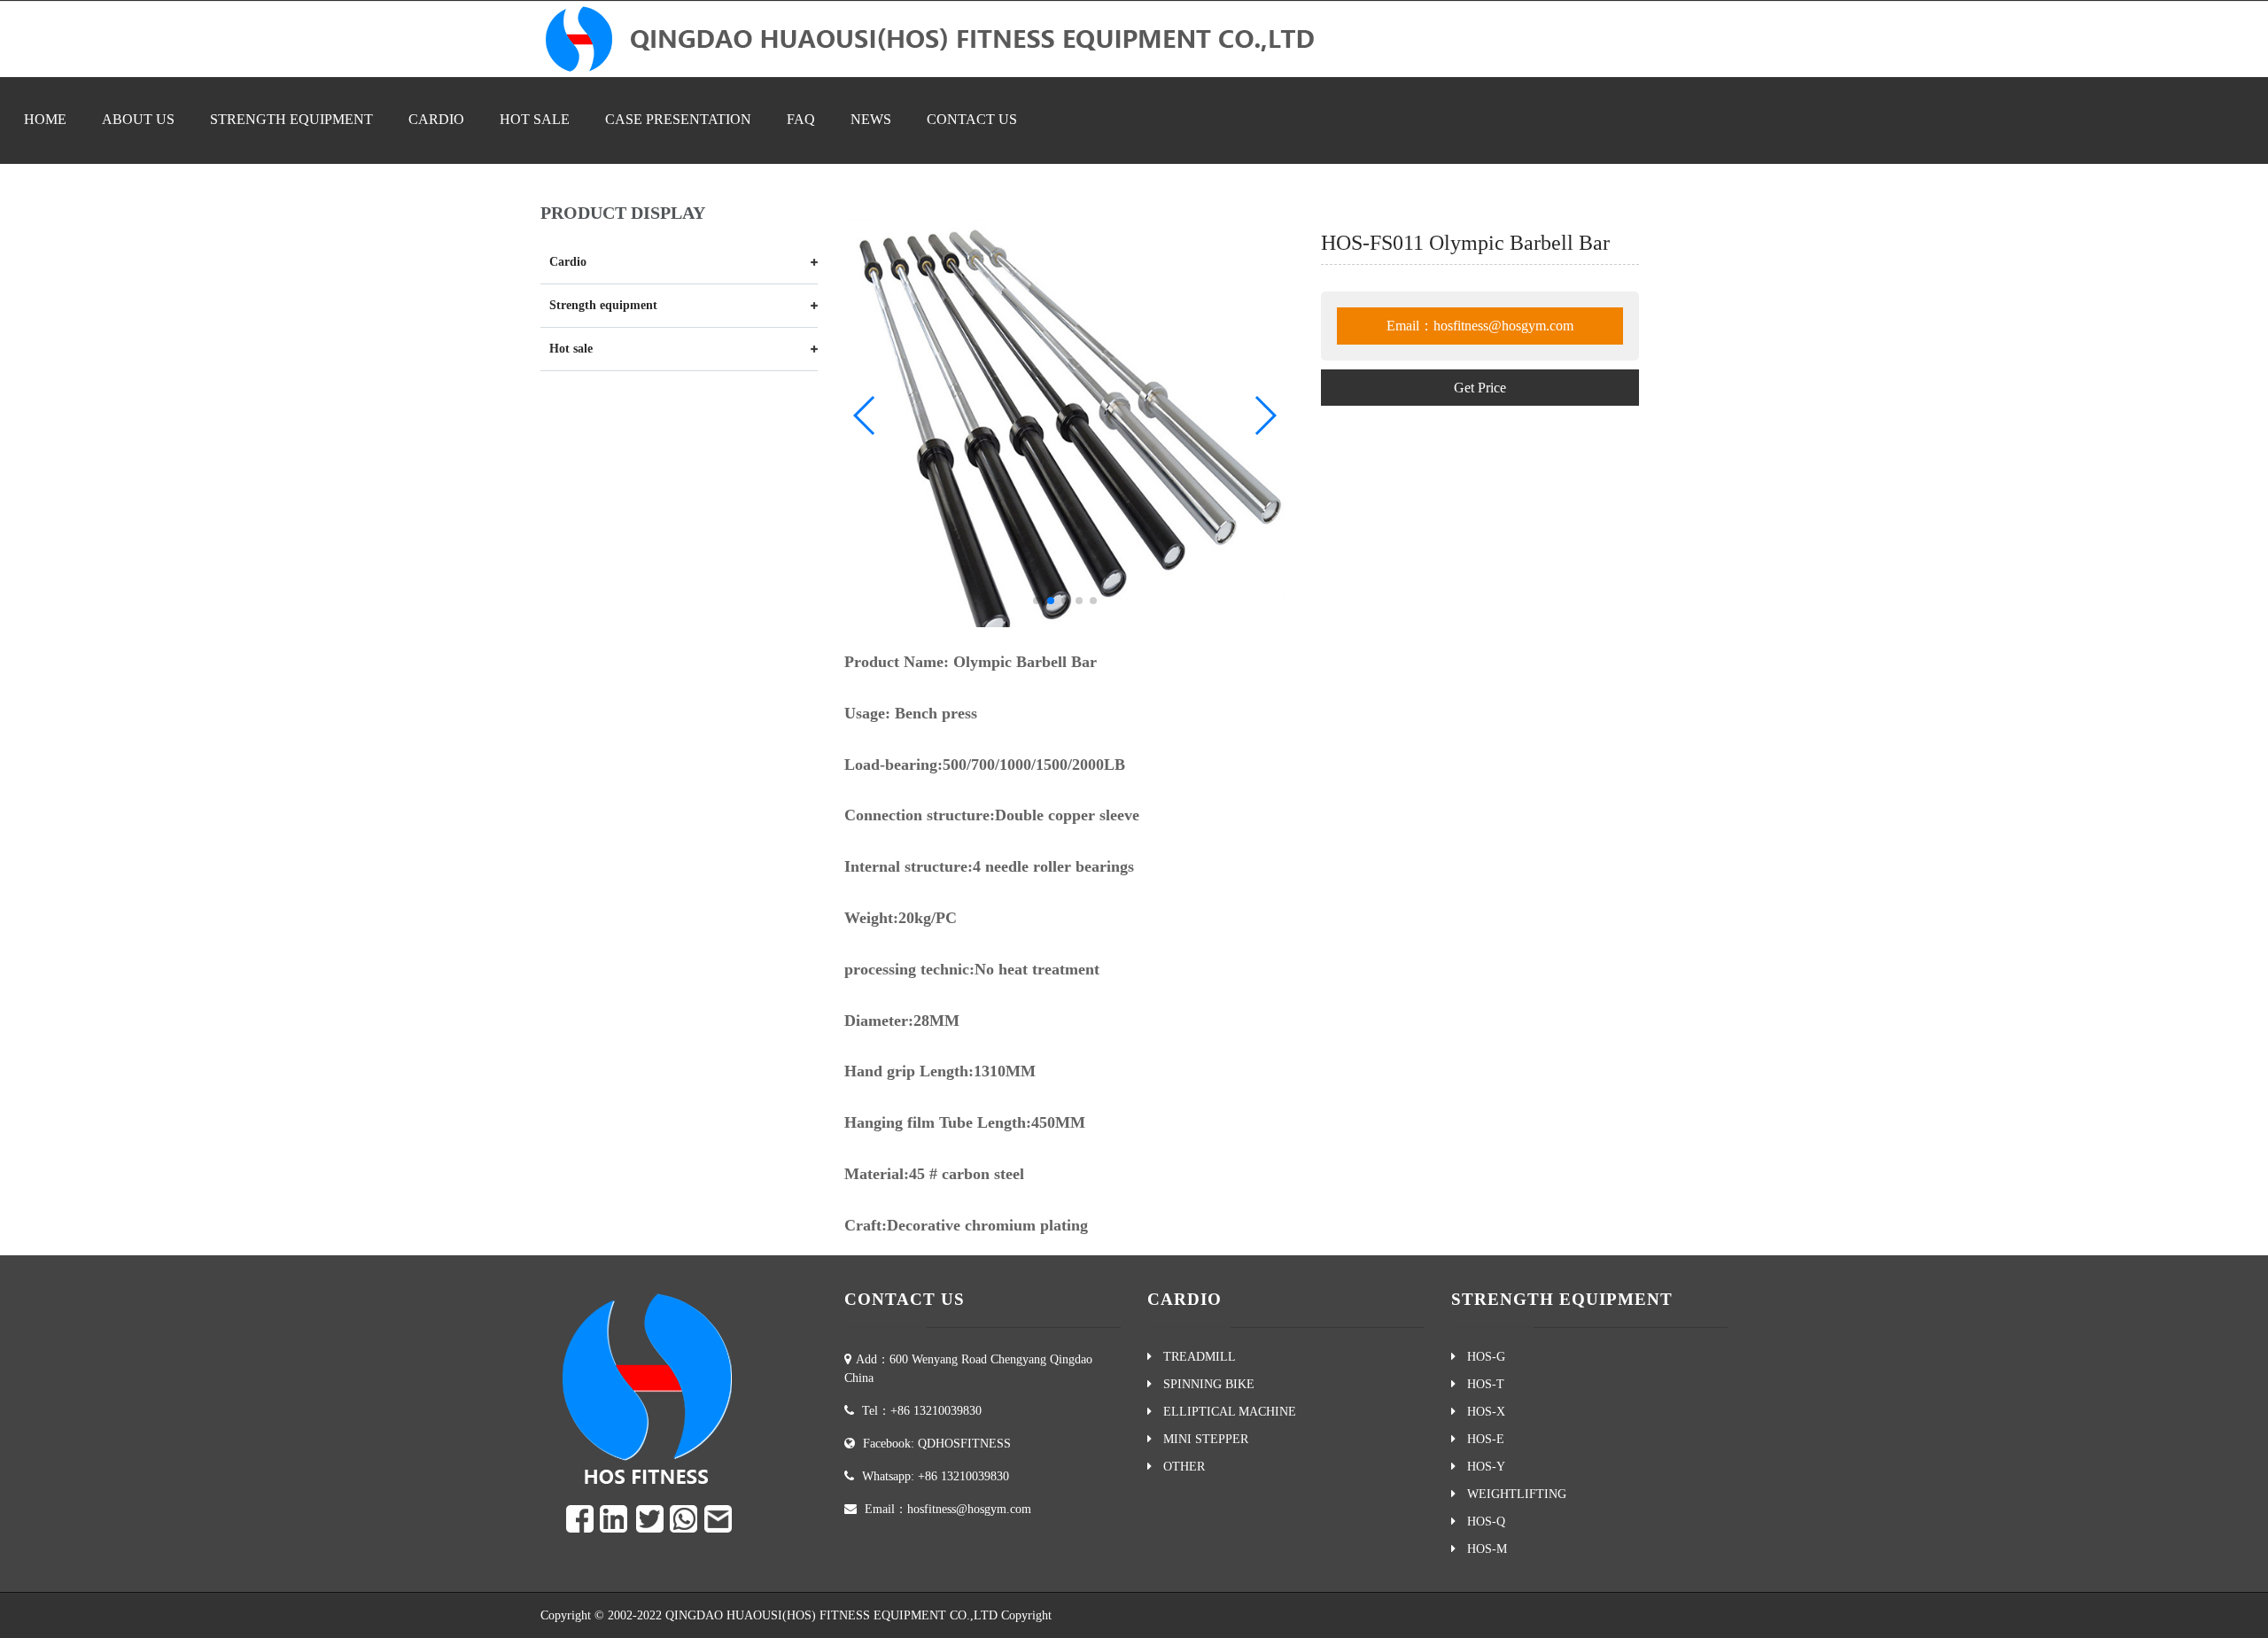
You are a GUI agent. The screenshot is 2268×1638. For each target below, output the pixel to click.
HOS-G (1483, 1357)
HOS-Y (1483, 1467)
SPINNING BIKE (1205, 1384)
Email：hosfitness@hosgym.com (1480, 326)
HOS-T (1482, 1384)
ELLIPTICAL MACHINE (1226, 1412)
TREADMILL (1196, 1357)
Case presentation (678, 119)
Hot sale (535, 119)
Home (45, 119)
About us (138, 119)
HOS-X (1483, 1412)
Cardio (436, 119)
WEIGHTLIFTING (1513, 1494)
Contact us (972, 119)
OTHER (1181, 1467)
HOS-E (1482, 1439)
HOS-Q (1483, 1522)
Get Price (1480, 388)
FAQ (801, 119)
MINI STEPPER (1202, 1439)
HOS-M (1484, 1549)
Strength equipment (291, 119)
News (871, 119)
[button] (1037, 601)
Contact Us (2096, 1613)
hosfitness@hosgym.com (969, 1509)
